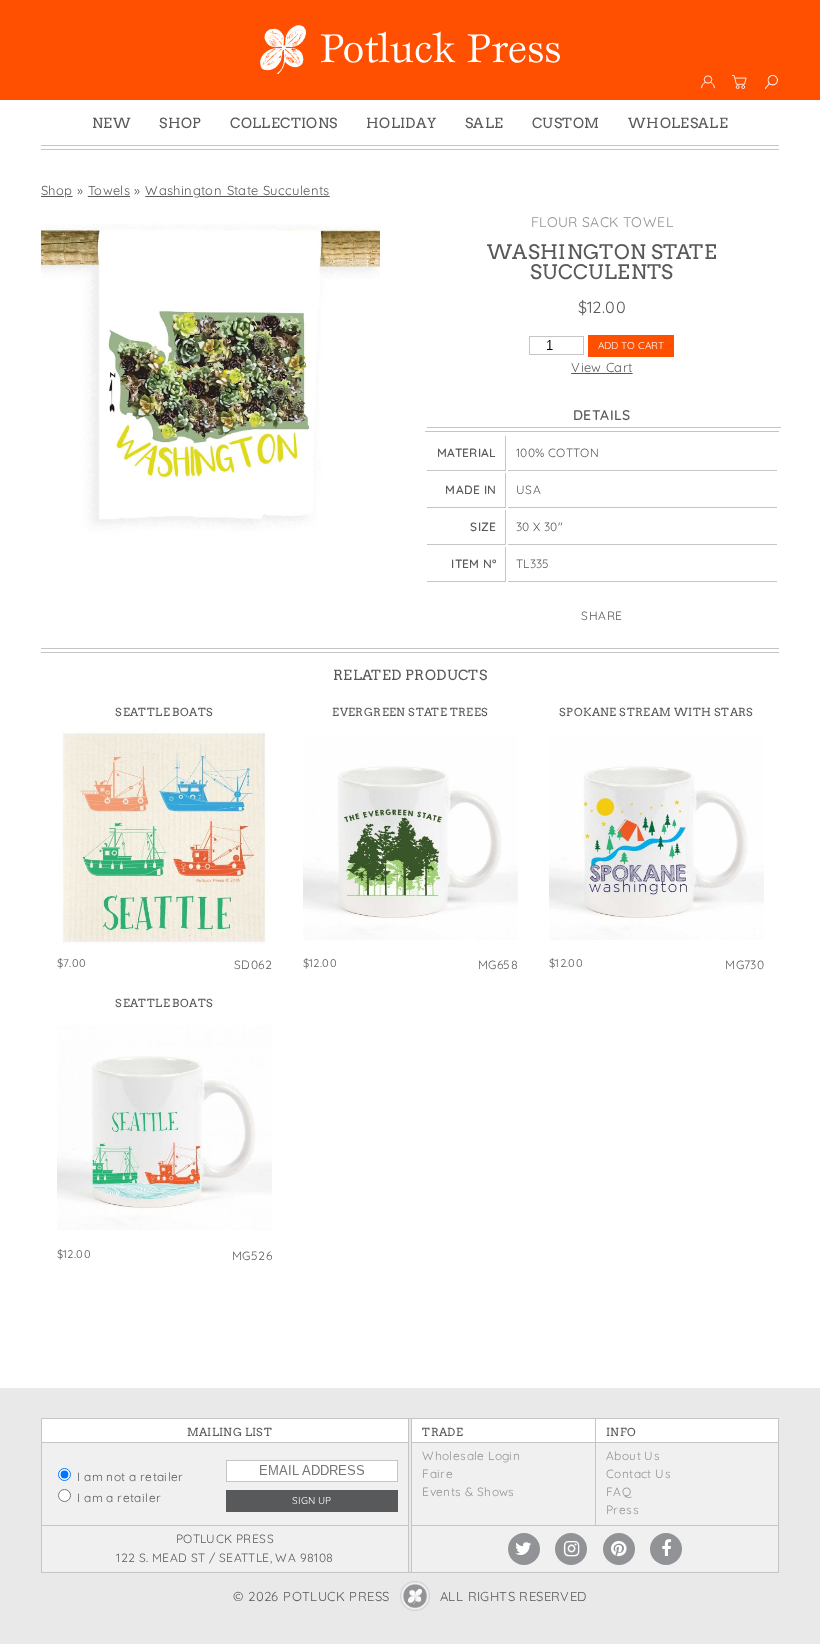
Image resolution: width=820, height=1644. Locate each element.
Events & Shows (468, 1491)
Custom (565, 123)
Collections (283, 123)
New (111, 123)
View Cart (602, 367)
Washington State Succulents (237, 190)
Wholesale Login (471, 1455)
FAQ (618, 1491)
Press (622, 1509)
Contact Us (638, 1473)
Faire (437, 1473)
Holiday (401, 123)
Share (601, 615)
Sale (484, 123)
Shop (180, 123)
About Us (633, 1455)
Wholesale (678, 123)
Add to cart (631, 345)
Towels (109, 190)
